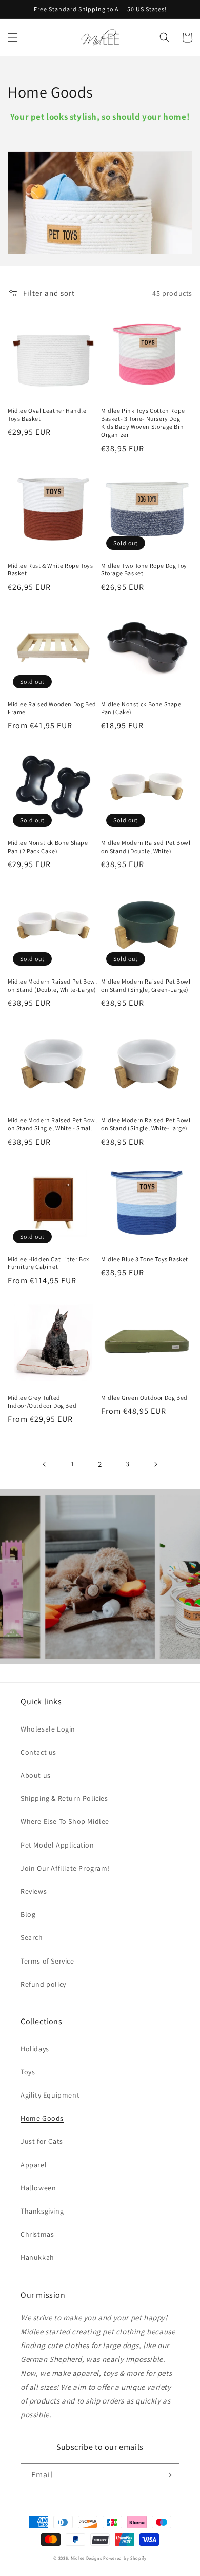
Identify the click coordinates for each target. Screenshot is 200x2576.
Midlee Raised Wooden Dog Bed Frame (52, 708)
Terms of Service (47, 1961)
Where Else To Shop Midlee (65, 1821)
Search (32, 1937)
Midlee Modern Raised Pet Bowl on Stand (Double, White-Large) (52, 985)
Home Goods (42, 2118)
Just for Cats (42, 2141)
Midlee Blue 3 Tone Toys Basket (145, 1259)
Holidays (35, 2049)
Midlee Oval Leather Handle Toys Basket (47, 415)
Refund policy (43, 1984)
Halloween (38, 2188)
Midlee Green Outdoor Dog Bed (144, 1398)
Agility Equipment (50, 2095)
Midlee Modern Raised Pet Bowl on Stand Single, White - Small (52, 1124)
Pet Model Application (57, 1845)
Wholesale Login (48, 1729)
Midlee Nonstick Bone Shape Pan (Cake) (141, 708)
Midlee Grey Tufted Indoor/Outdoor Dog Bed (42, 1402)
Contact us (38, 1752)
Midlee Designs (86, 2558)
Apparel (34, 2165)
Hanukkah (37, 2257)
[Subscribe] (168, 2475)
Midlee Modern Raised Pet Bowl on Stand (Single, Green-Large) (146, 985)
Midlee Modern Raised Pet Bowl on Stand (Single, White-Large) (146, 1124)
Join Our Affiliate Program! (65, 1868)
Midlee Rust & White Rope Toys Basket (50, 570)
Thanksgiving (42, 2211)
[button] (13, 37)
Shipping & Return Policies (64, 1798)
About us (36, 1775)
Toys (28, 2072)
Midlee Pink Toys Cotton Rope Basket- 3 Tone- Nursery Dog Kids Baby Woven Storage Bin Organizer (143, 422)
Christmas (37, 2234)
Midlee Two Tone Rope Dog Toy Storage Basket (144, 570)
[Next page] (155, 1464)
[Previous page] (45, 1464)
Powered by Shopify (125, 2558)
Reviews (34, 1891)
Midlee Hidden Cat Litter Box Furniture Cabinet (48, 1263)
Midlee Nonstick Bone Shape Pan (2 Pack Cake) (48, 847)
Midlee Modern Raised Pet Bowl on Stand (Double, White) (146, 847)
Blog (28, 1914)
